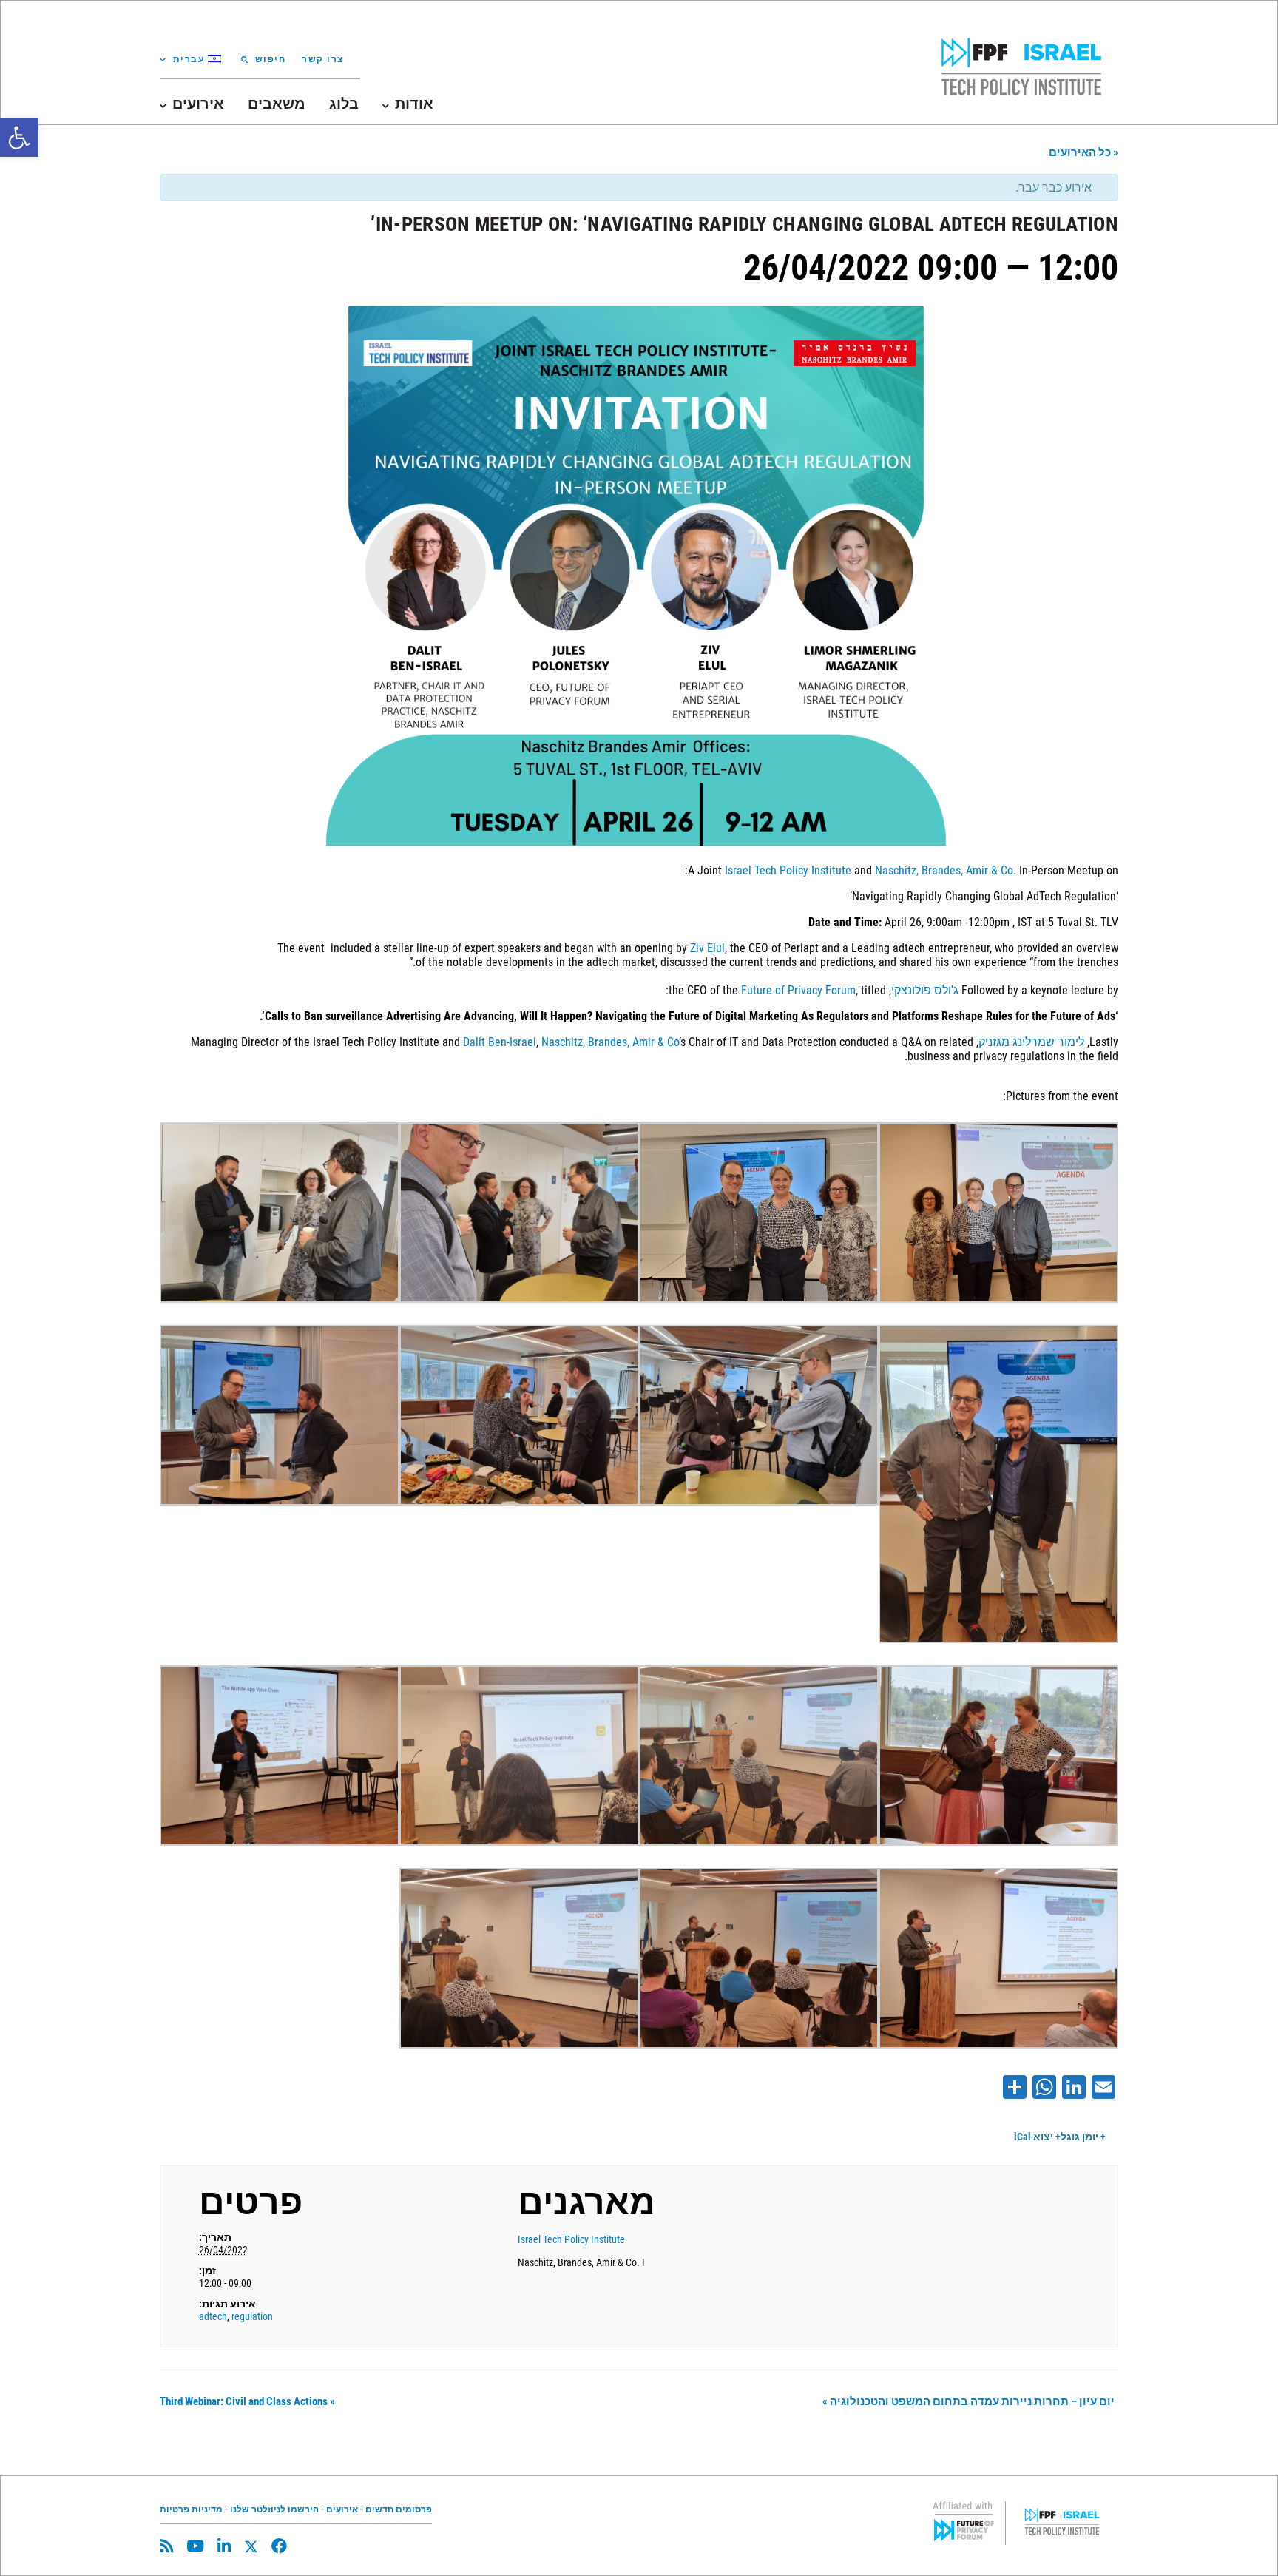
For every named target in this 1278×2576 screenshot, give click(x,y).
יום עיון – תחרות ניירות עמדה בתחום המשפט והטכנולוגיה (968, 2401)
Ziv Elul (707, 948)
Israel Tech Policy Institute (788, 870)
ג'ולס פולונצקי (925, 990)
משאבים (277, 104)
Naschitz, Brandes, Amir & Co (610, 1042)
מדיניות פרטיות (191, 2509)
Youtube (195, 2546)
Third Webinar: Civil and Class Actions (247, 2401)
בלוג (344, 104)
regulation (252, 2316)
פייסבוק (279, 2546)
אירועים (342, 2509)
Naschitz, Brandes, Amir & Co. (946, 870)
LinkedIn (224, 2546)
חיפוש (270, 59)
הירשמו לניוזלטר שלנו (274, 2509)
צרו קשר (323, 59)
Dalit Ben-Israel (500, 1042)
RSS (166, 2546)
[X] (251, 2547)
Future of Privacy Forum (798, 990)
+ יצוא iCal (1037, 2137)
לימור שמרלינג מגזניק (1031, 1042)
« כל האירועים (1083, 152)
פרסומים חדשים (399, 2509)
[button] (19, 138)
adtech (213, 2316)
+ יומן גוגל (1083, 2137)
